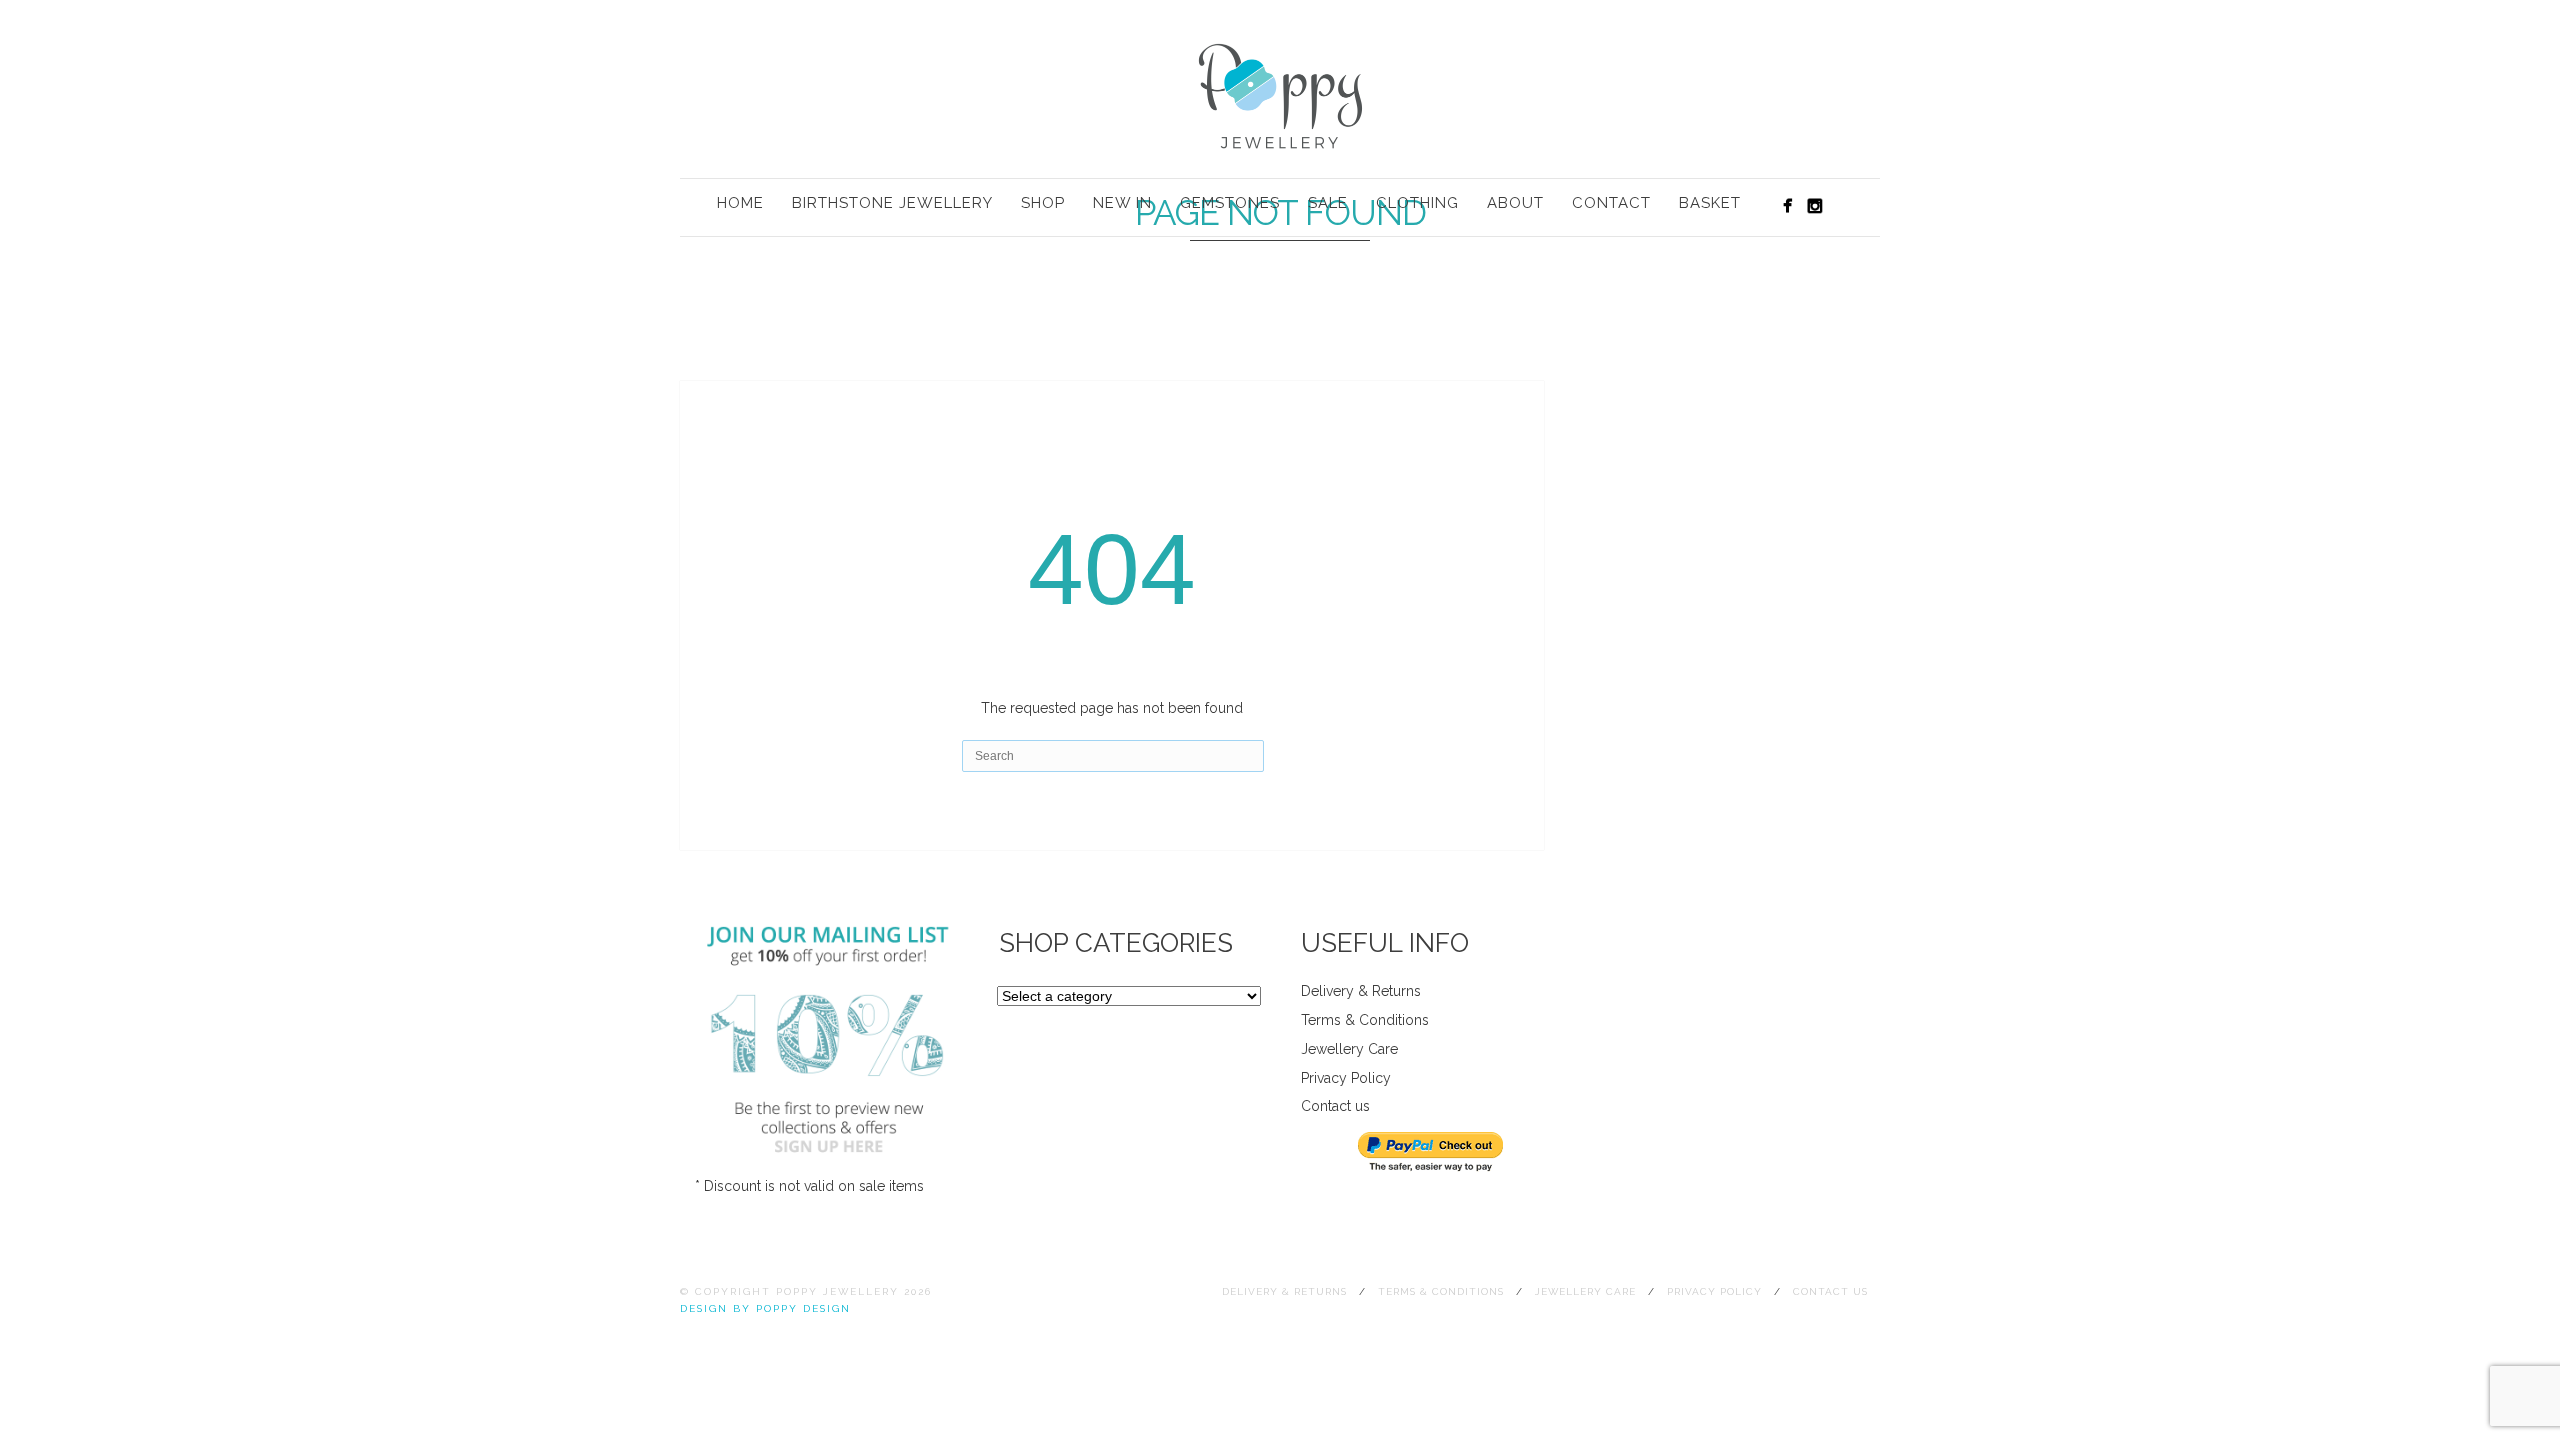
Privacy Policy (1346, 1078)
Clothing (1417, 203)
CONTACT (1611, 203)
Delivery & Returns (1361, 991)
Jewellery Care (1349, 1049)
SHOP (1043, 203)
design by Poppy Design (765, 1308)
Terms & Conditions (1365, 1020)
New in (1122, 203)
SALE (1328, 203)
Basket (1710, 203)
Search (1846, 205)
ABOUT (1515, 203)
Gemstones (1230, 203)
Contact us (1335, 1106)
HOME (740, 203)
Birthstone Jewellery (892, 203)
